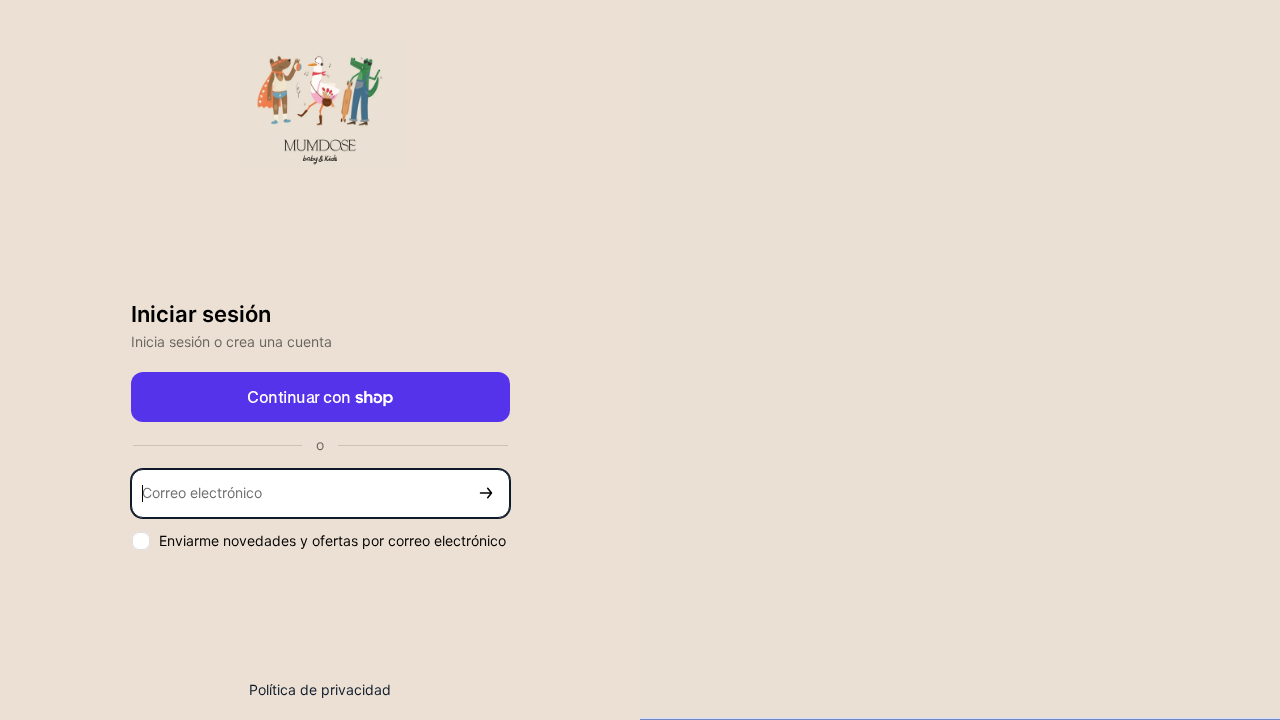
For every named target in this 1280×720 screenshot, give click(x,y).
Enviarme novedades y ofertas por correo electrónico (332, 540)
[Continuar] (486, 493)
